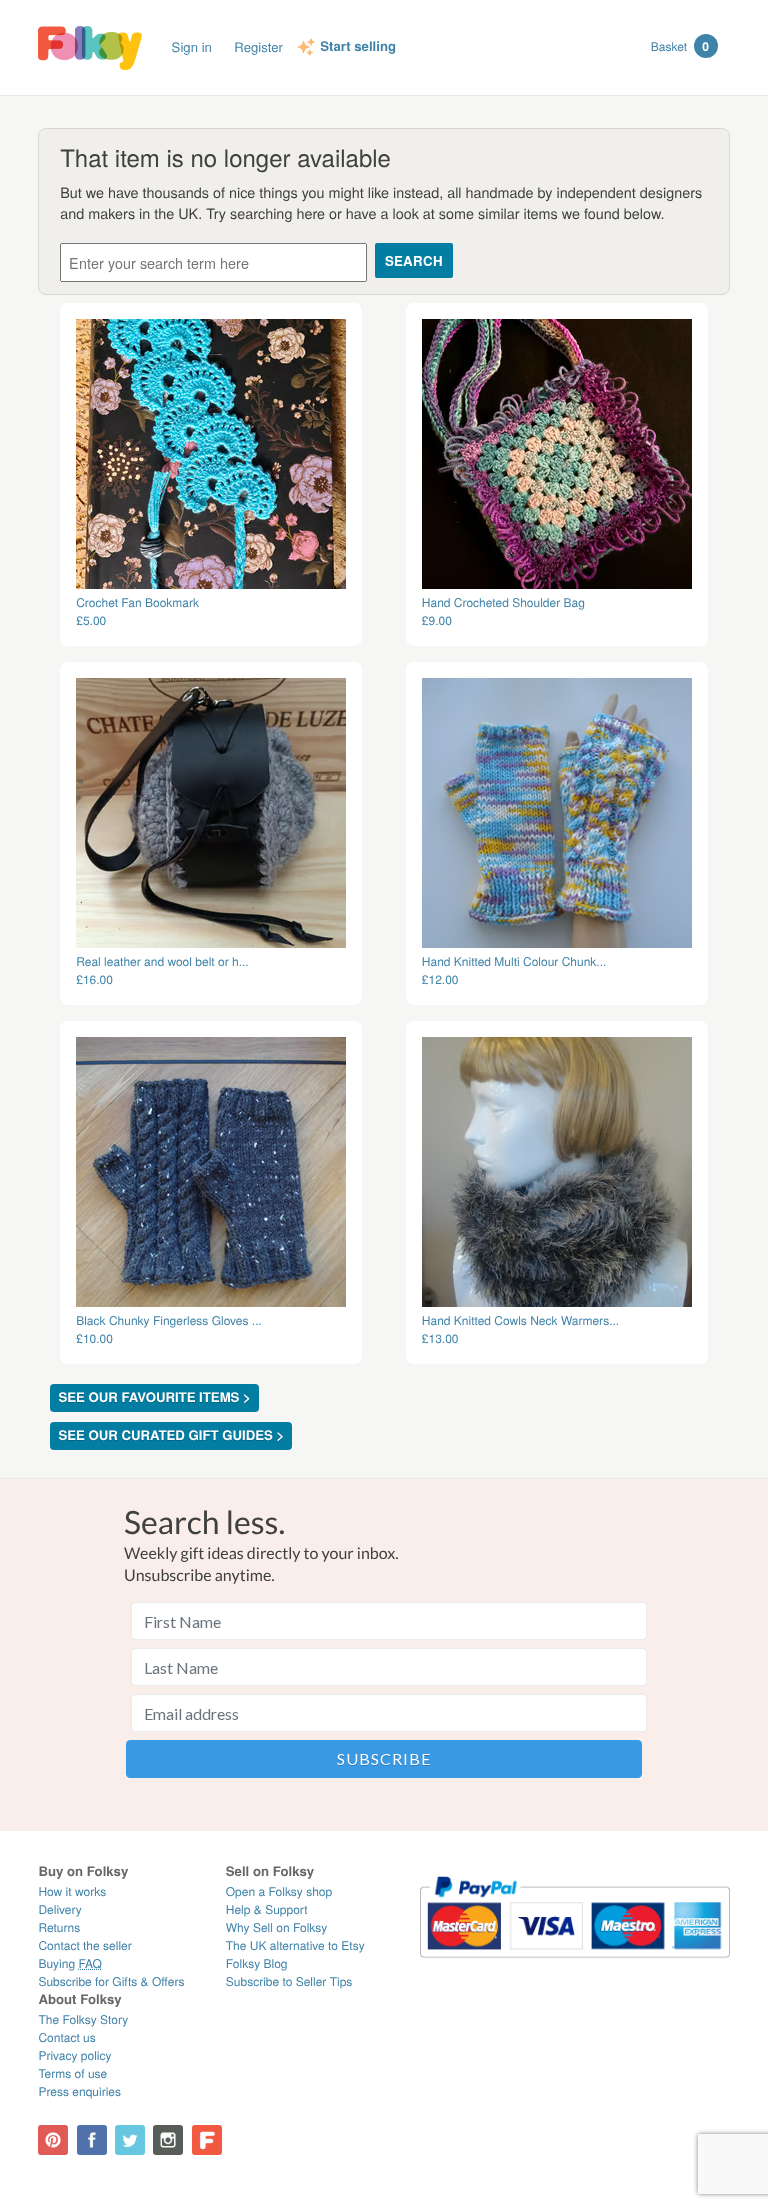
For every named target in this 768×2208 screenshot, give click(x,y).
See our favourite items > (154, 1397)
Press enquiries (79, 2091)
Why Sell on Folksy (277, 1927)
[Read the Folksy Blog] (207, 2140)
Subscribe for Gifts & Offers (111, 1981)
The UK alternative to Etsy (295, 1945)
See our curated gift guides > (171, 1435)
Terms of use (72, 2073)
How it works (72, 1891)
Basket (680, 46)
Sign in (192, 46)
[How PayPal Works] (574, 1966)
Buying (70, 1963)
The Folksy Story (83, 2019)
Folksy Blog (257, 1963)
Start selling (358, 47)
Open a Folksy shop (279, 1891)
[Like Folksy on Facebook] (92, 2140)
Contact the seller (84, 1945)
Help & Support (267, 1909)
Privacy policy (74, 2055)
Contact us (66, 2037)
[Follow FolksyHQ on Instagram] (168, 2140)
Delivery (59, 1909)
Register (258, 46)
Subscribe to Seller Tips (289, 1981)
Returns (59, 1927)
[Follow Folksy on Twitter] (130, 2140)
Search (414, 260)
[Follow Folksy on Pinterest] (53, 2140)
